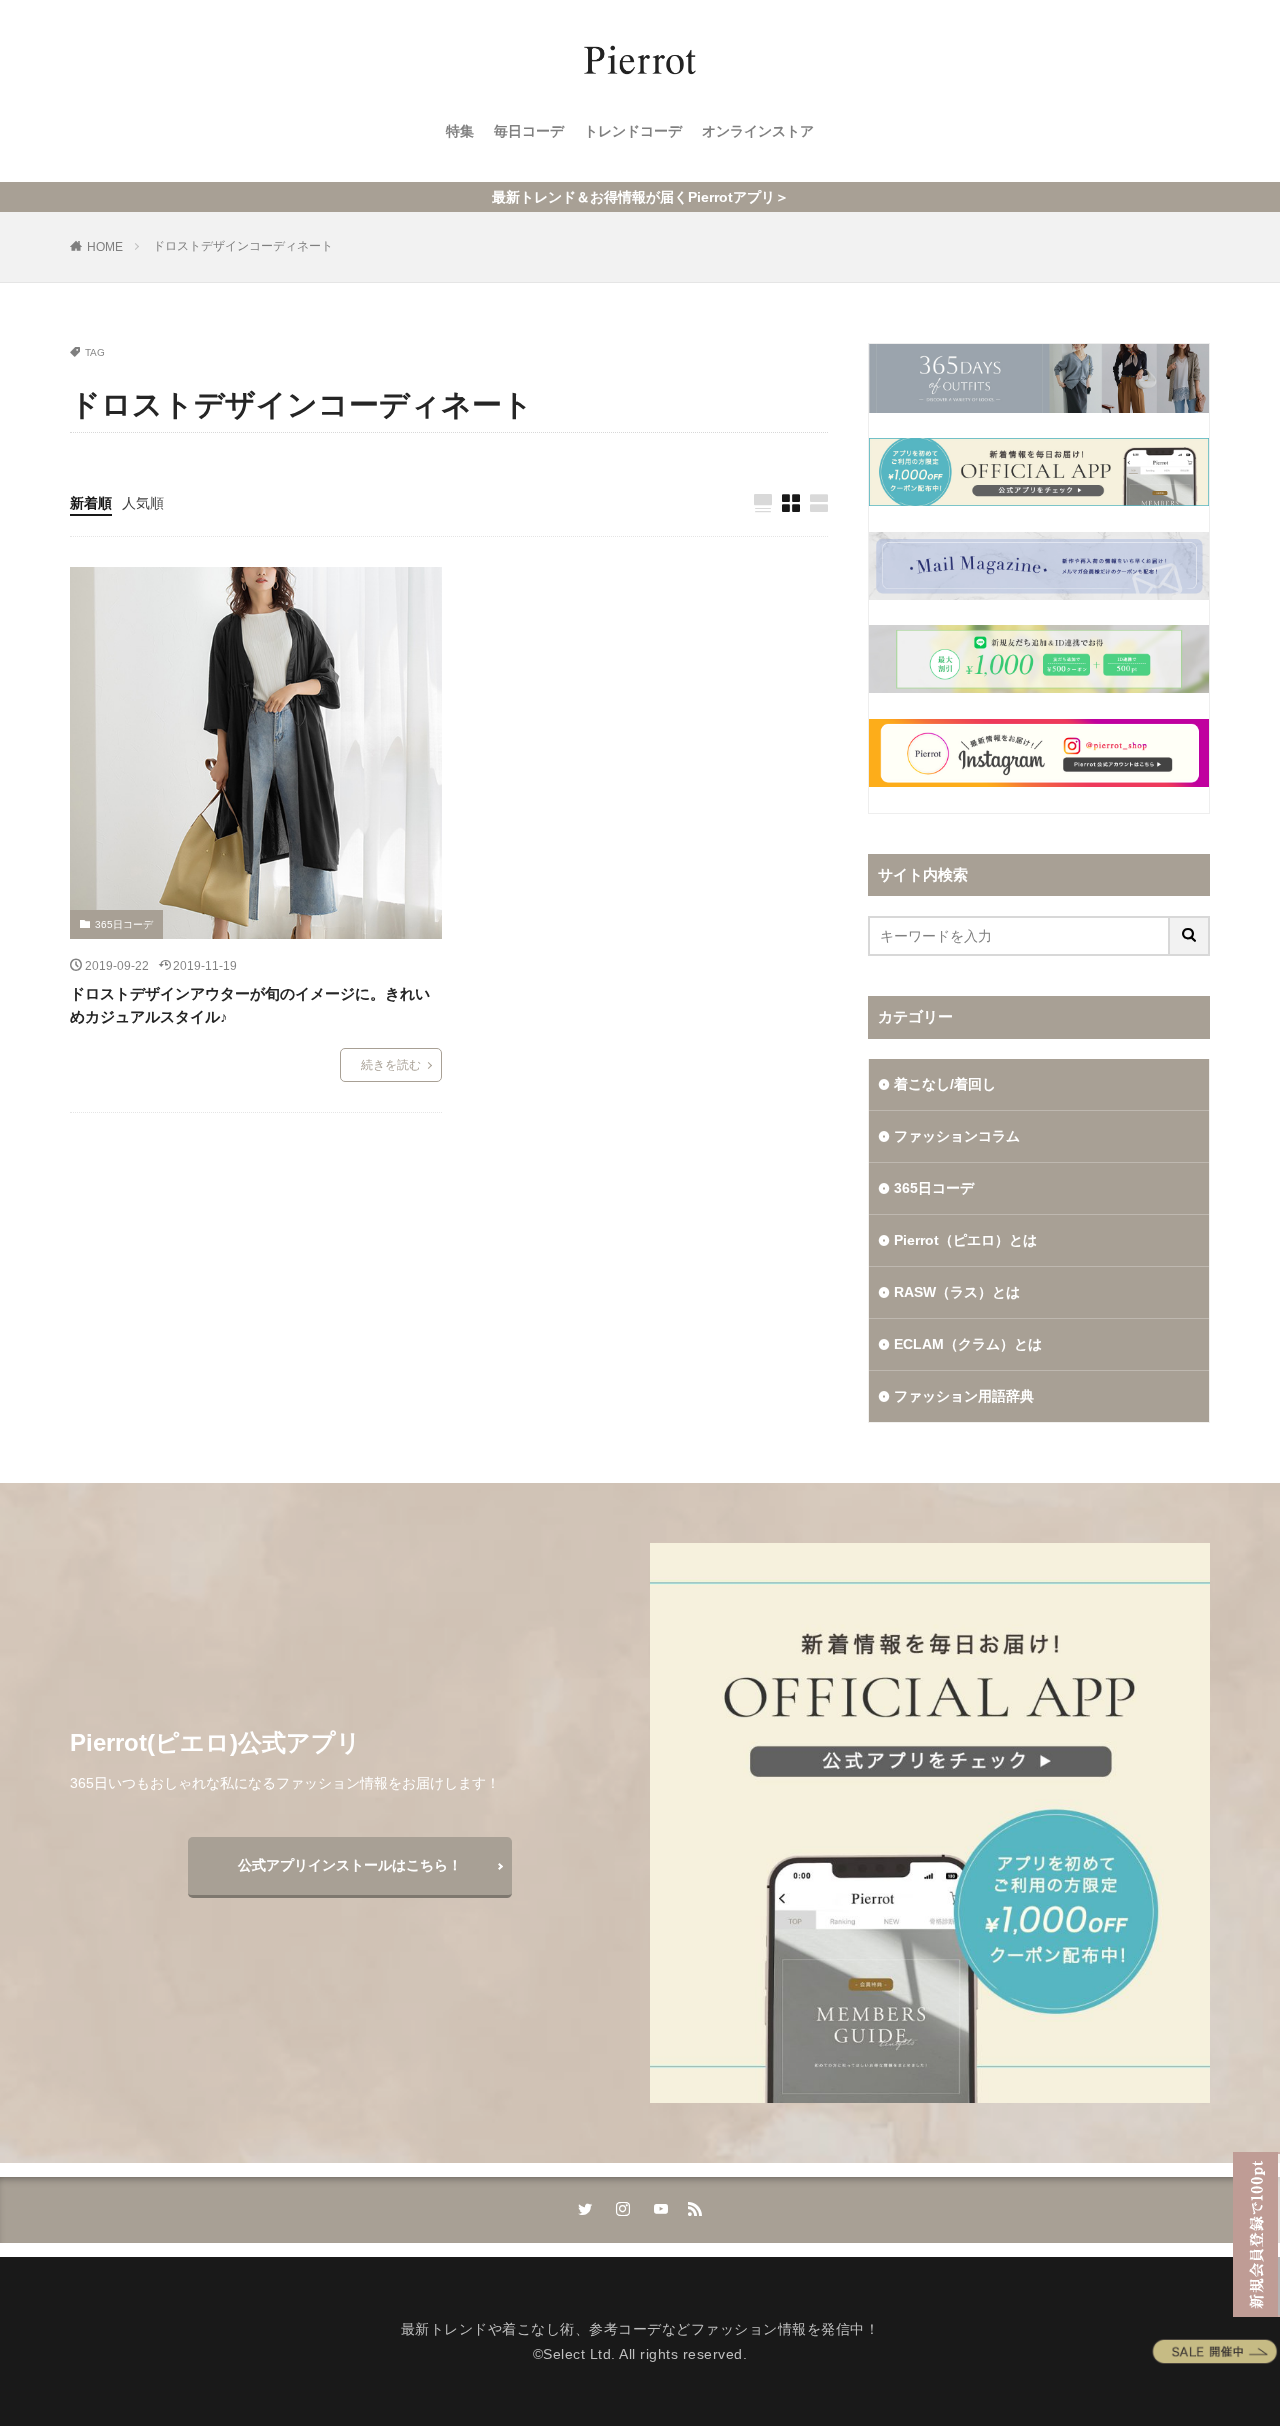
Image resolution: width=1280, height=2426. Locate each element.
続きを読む (391, 1065)
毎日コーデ (529, 131)
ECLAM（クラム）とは (968, 1344)
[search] (1190, 936)
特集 (460, 131)
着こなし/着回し (945, 1084)
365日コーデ (124, 924)
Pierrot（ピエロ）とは (965, 1240)
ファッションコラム (957, 1136)
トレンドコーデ (633, 131)
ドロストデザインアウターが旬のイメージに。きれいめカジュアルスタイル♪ (250, 1005)
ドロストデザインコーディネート (243, 246)
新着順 (91, 503)
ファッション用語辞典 (964, 1396)
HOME (105, 247)
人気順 (143, 503)
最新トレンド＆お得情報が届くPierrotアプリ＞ (640, 197)
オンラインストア (758, 131)
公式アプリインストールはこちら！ (350, 1865)
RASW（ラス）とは (957, 1292)
